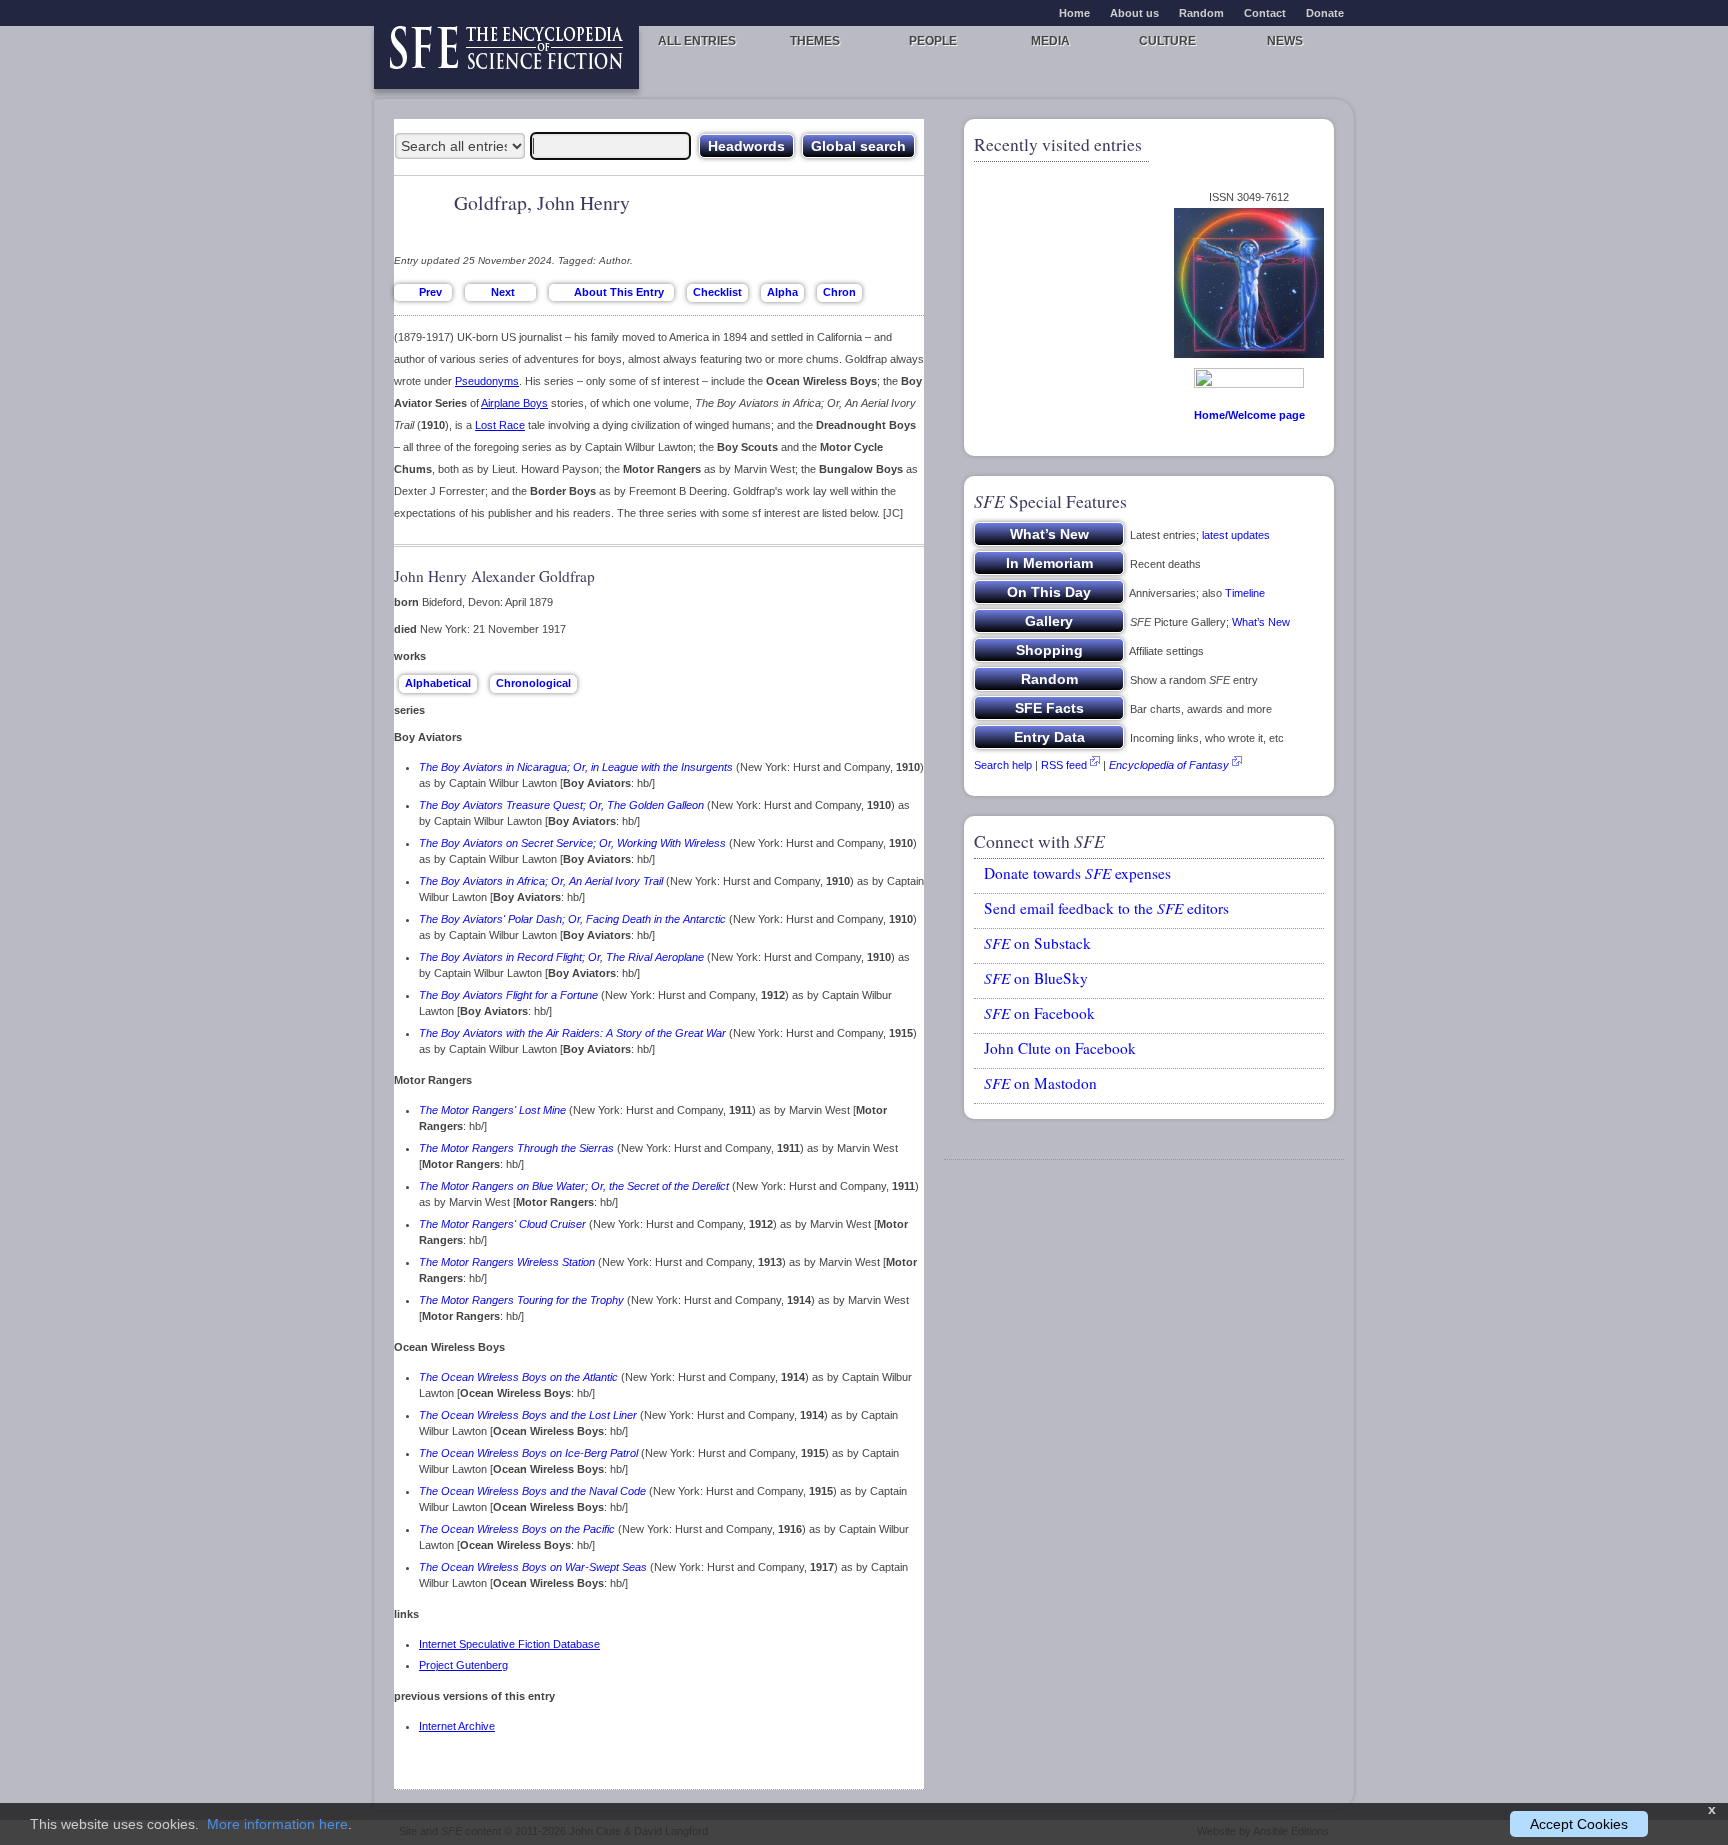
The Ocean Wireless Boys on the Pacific (517, 1529)
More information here (277, 1824)
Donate (1325, 13)
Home (1074, 13)
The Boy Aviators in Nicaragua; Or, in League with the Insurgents (576, 767)
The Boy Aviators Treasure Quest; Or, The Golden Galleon (561, 805)
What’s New (1261, 622)
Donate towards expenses (1077, 873)
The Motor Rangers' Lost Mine (492, 1110)
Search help (1003, 765)
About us (1134, 13)
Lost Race (500, 425)
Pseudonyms (487, 381)
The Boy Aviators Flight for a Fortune (508, 995)
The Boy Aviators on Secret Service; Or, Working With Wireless (572, 843)
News (1285, 41)
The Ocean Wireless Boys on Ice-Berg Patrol (528, 1453)
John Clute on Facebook (1060, 1048)
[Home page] (506, 57)
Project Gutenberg (463, 1665)
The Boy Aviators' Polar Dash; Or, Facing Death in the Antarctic (572, 919)
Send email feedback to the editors (1106, 908)
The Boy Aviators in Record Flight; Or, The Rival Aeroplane (561, 957)
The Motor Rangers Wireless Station (507, 1262)
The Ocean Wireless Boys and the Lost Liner (528, 1415)
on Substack (1037, 943)
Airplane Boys (514, 403)
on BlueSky (1036, 978)
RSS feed (1064, 765)
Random (1201, 13)
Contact (1265, 13)
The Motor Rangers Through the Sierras (516, 1148)
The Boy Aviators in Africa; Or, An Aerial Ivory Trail (541, 881)
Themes (815, 41)
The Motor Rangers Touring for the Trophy (521, 1300)
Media (1050, 41)
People (933, 41)
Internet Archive (457, 1726)
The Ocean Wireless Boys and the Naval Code (532, 1491)
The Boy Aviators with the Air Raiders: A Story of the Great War (572, 1033)
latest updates (1236, 535)
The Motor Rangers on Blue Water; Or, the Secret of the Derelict (574, 1186)
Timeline (1245, 593)
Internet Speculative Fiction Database (509, 1644)
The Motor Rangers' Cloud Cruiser (502, 1224)
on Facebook (1039, 1013)
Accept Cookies (1579, 1824)
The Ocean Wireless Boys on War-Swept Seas (533, 1567)
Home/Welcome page (1249, 415)
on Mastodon (1040, 1083)
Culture (1167, 41)
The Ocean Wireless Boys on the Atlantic (518, 1377)
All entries (697, 41)
